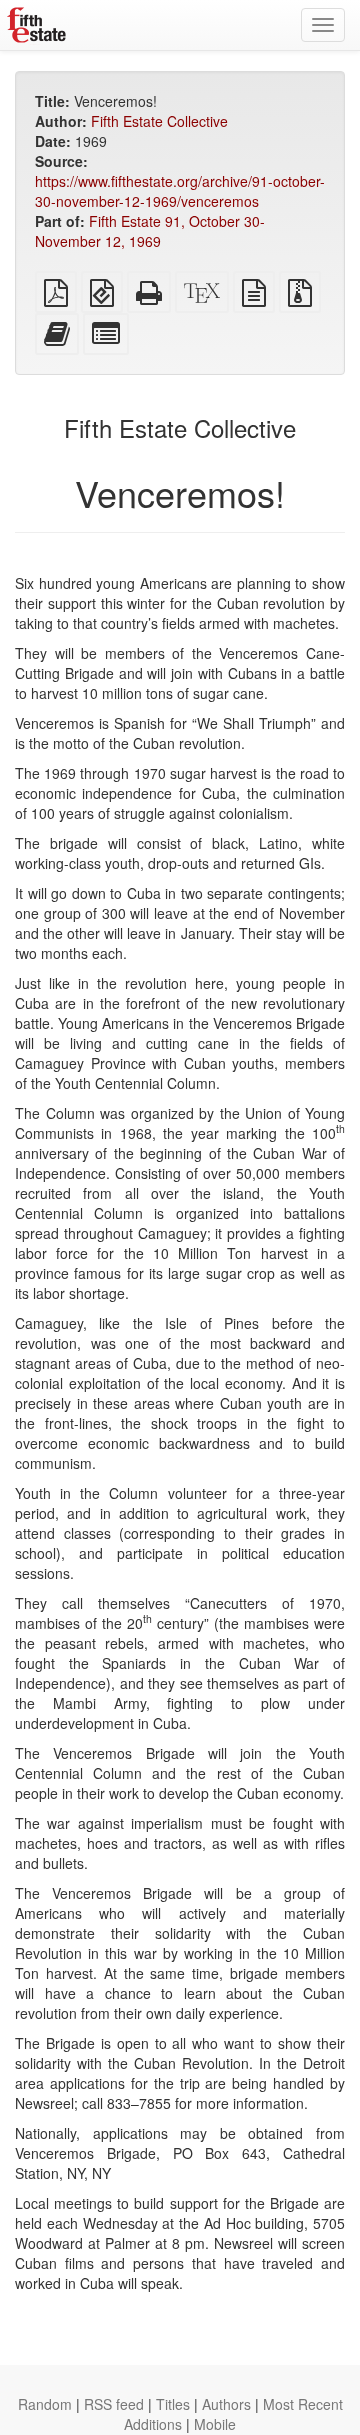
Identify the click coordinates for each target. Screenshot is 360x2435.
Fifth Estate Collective (159, 121)
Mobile (215, 2424)
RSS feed (114, 2404)
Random (45, 2404)
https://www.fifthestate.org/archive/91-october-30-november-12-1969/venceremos (180, 191)
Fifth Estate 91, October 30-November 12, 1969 (150, 231)
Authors (226, 2404)
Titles (173, 2404)
